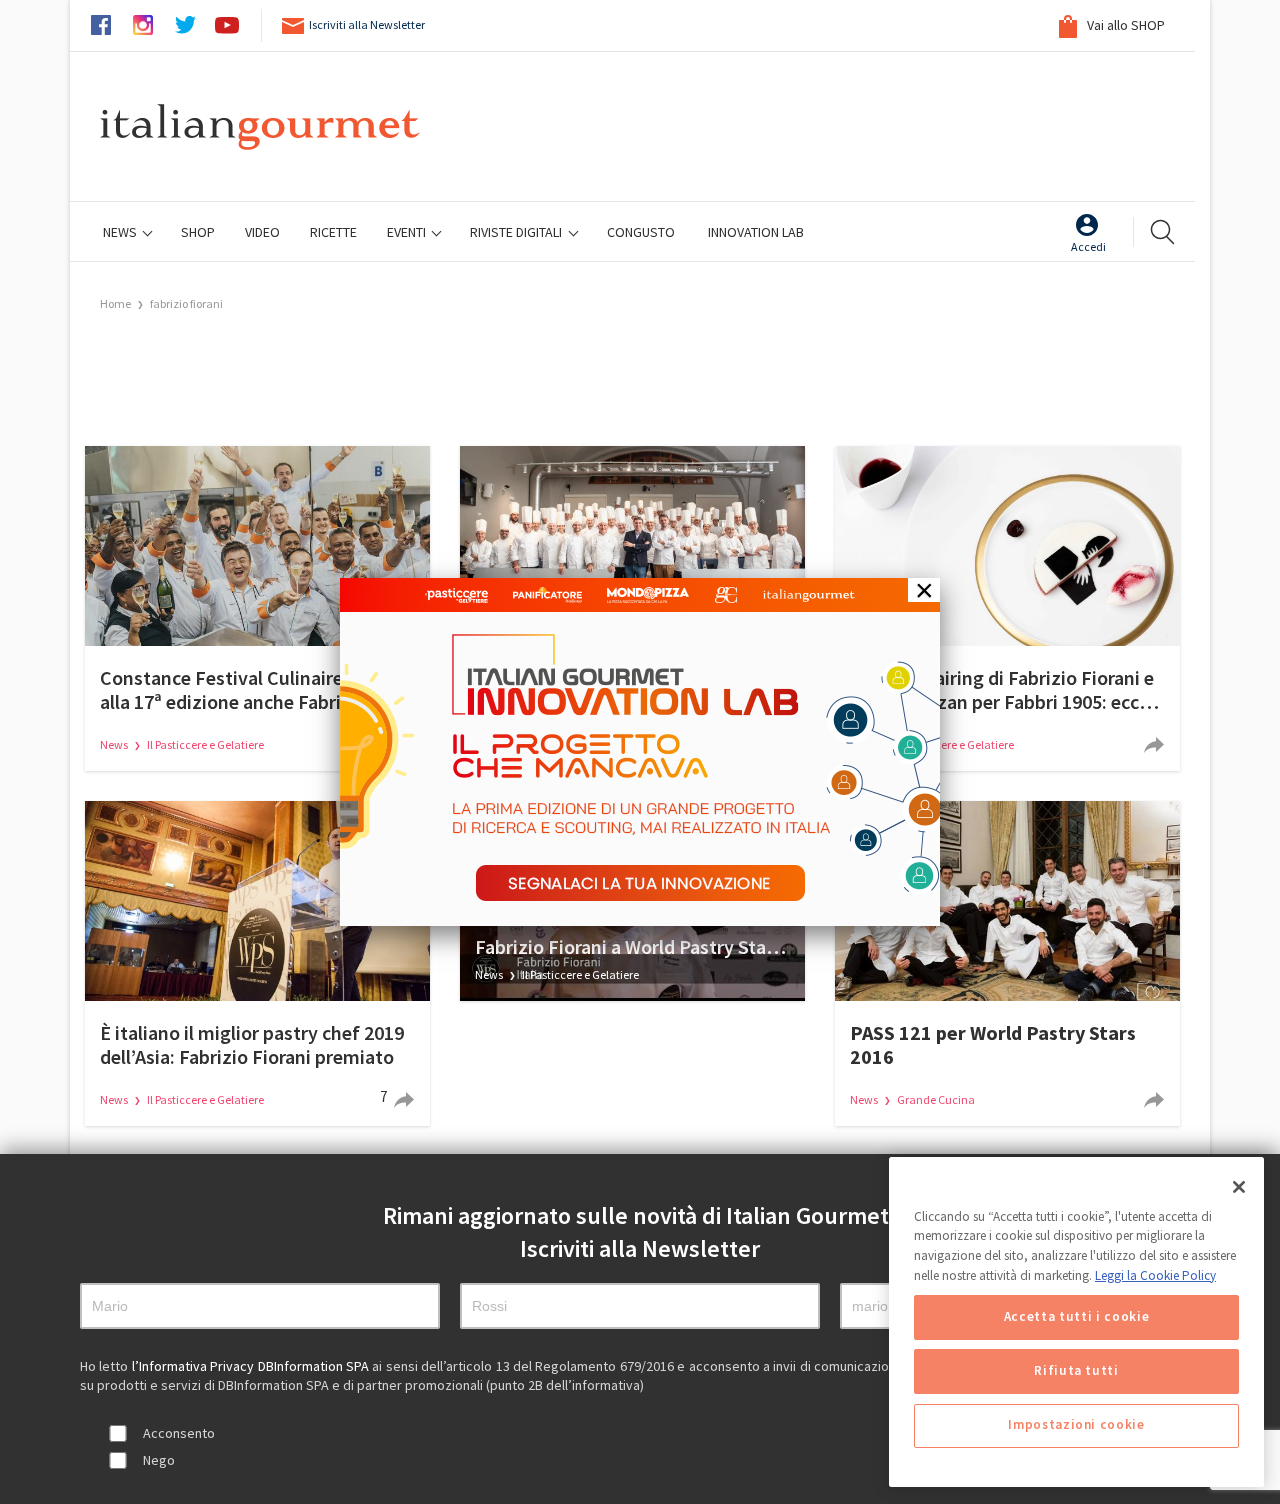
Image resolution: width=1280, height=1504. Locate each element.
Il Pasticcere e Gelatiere (205, 744)
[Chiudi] (1239, 1187)
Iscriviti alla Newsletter (367, 24)
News (121, 232)
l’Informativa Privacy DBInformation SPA (252, 1366)
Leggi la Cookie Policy (1155, 1275)
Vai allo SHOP (1124, 25)
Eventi (408, 232)
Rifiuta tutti (1076, 1371)
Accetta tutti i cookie (1076, 1317)
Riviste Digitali (517, 232)
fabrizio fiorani (186, 303)
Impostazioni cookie (1076, 1425)
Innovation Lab (756, 232)
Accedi (1088, 246)
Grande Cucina (936, 1099)
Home (115, 303)
